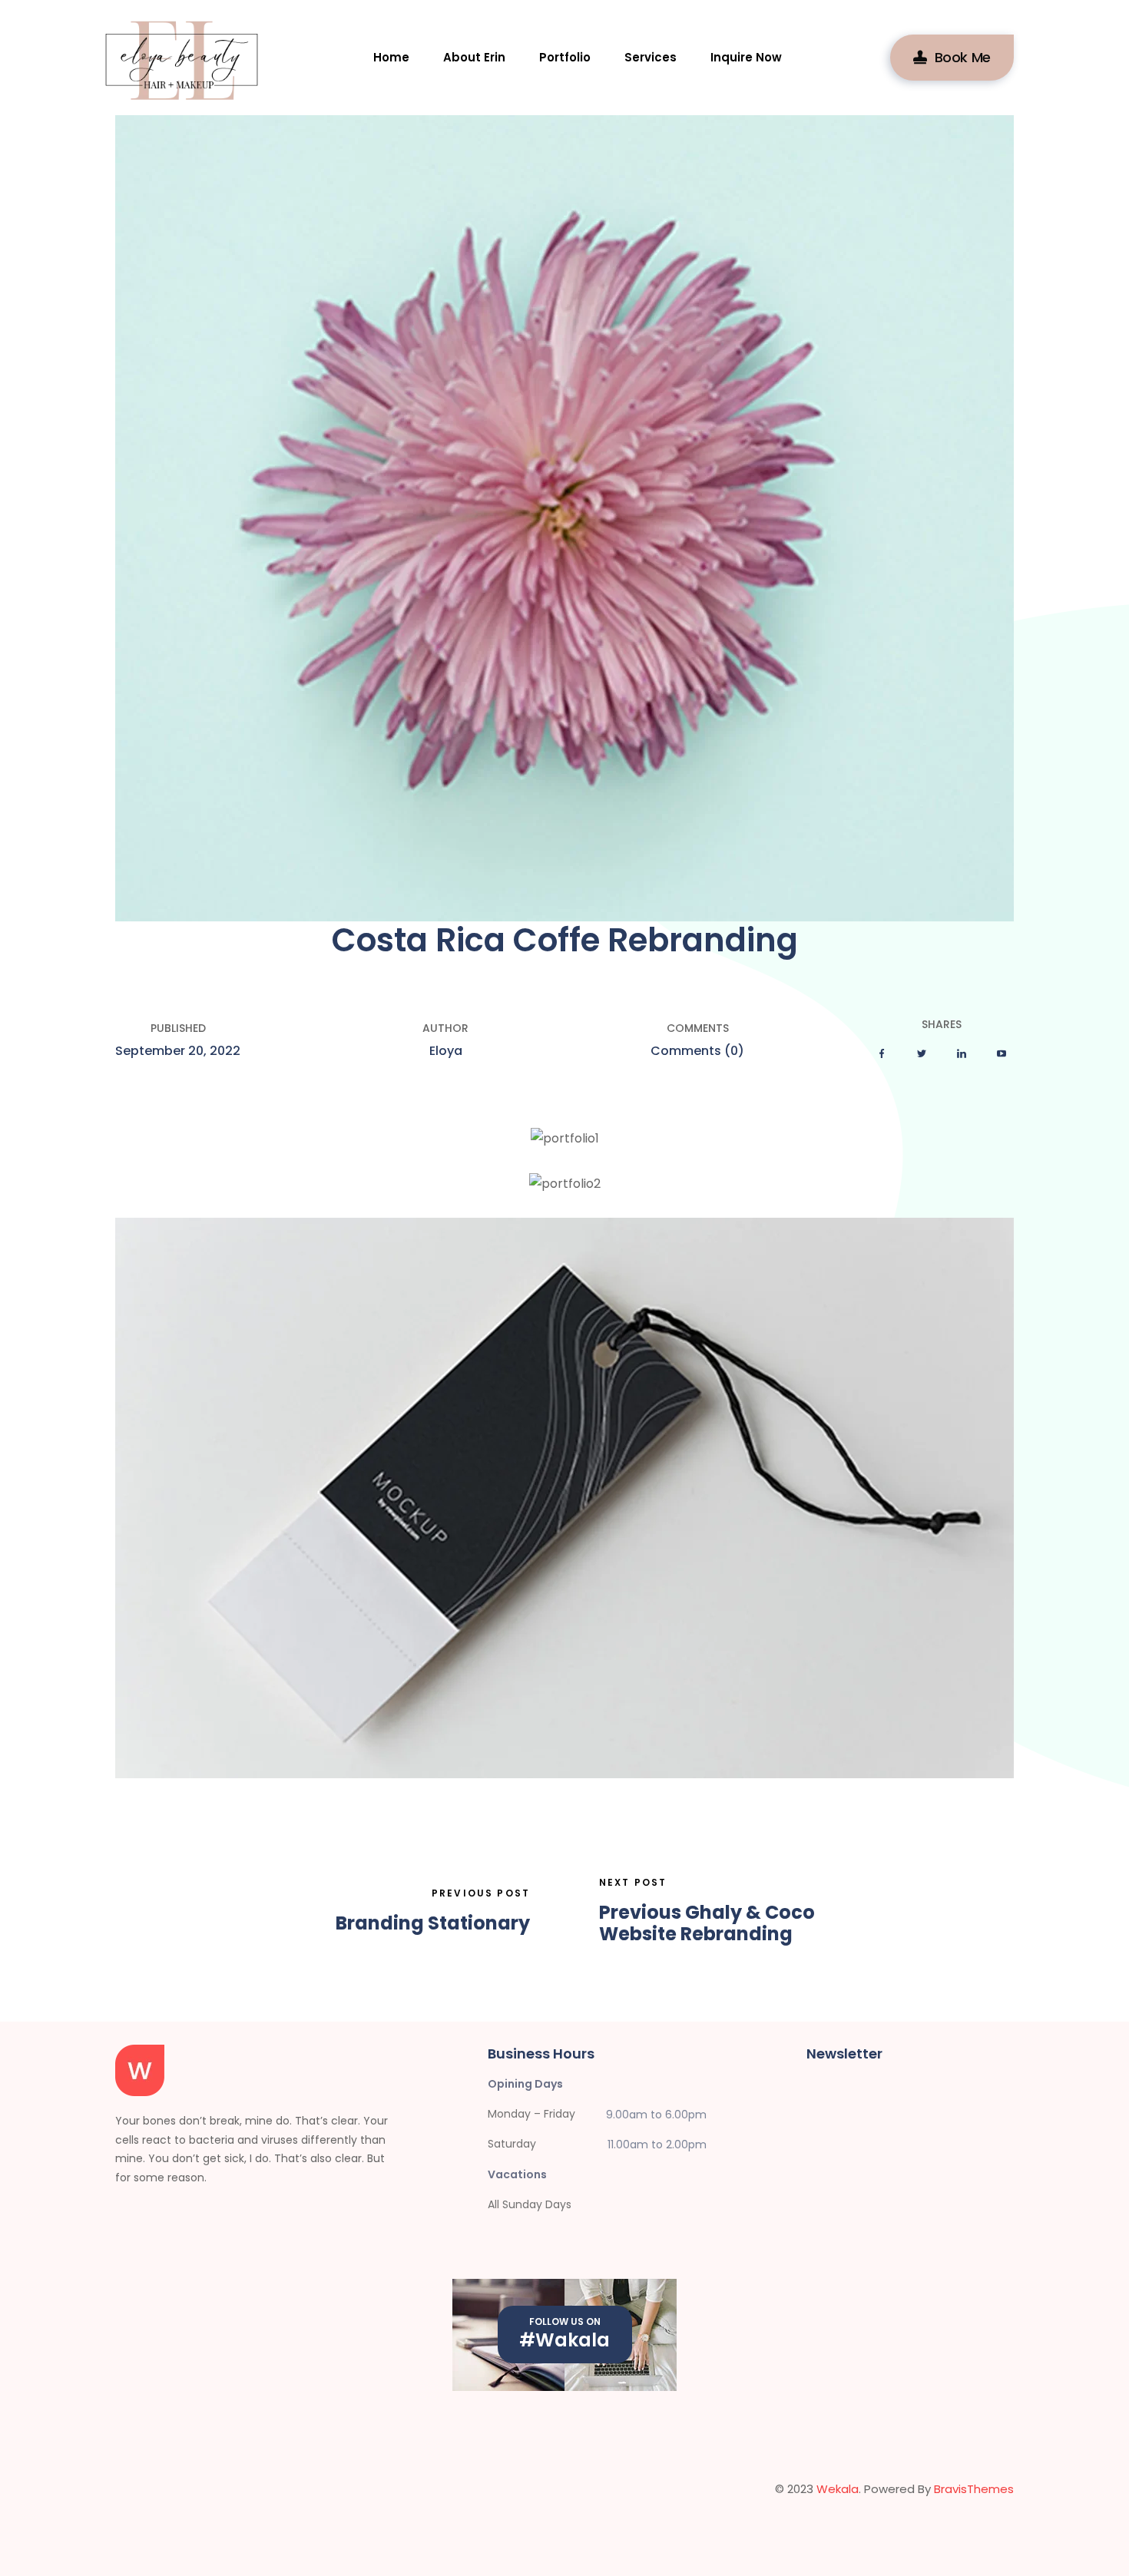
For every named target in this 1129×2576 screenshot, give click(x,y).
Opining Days (525, 2084)
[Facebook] (882, 1054)
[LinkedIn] (962, 1054)
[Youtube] (1002, 1054)
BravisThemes (974, 2489)
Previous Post (481, 1893)
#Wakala (564, 2340)
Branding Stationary (433, 1924)
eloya (446, 1051)
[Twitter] (922, 1054)
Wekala (838, 2489)
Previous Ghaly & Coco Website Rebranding (707, 1924)
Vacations (517, 2174)
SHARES (942, 1024)
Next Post (633, 1882)
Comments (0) (697, 1051)
